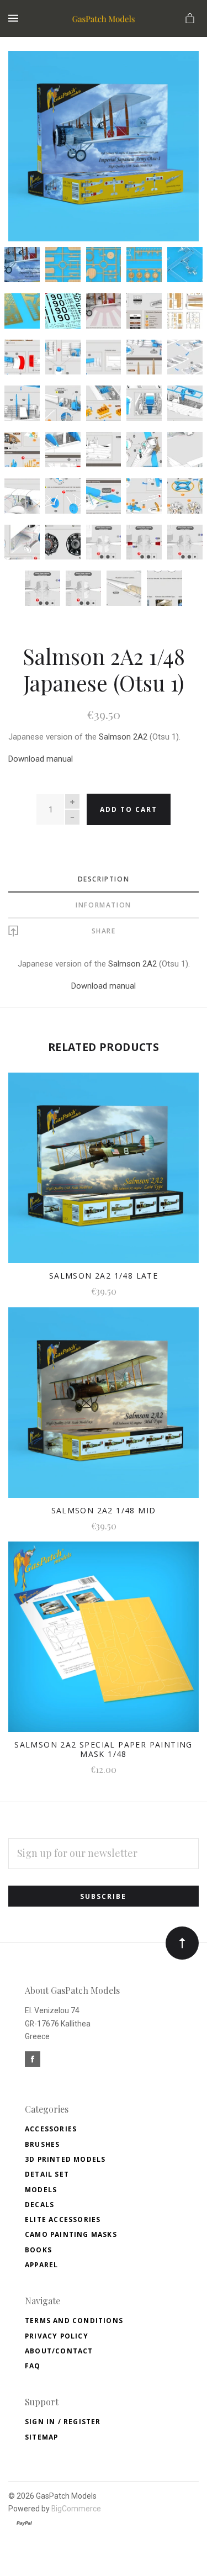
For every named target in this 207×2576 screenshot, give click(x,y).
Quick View (104, 1176)
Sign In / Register (63, 2422)
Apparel (41, 2265)
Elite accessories (63, 2219)
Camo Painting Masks (71, 2234)
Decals (39, 2205)
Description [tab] (104, 879)
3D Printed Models (65, 2159)
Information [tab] (104, 905)
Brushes (42, 2144)
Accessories (51, 2129)
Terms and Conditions (74, 2321)
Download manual (41, 759)
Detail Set (47, 2174)
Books (38, 2250)
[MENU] (15, 19)
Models (41, 2190)
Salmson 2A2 (123, 737)
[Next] (178, 71)
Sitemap (41, 2437)
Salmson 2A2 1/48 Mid (104, 1510)
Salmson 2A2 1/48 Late (104, 1276)
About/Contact (59, 2351)
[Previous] (29, 71)
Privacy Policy (57, 2336)
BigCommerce (76, 2509)
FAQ (33, 2366)
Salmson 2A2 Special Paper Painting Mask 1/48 (104, 1749)
